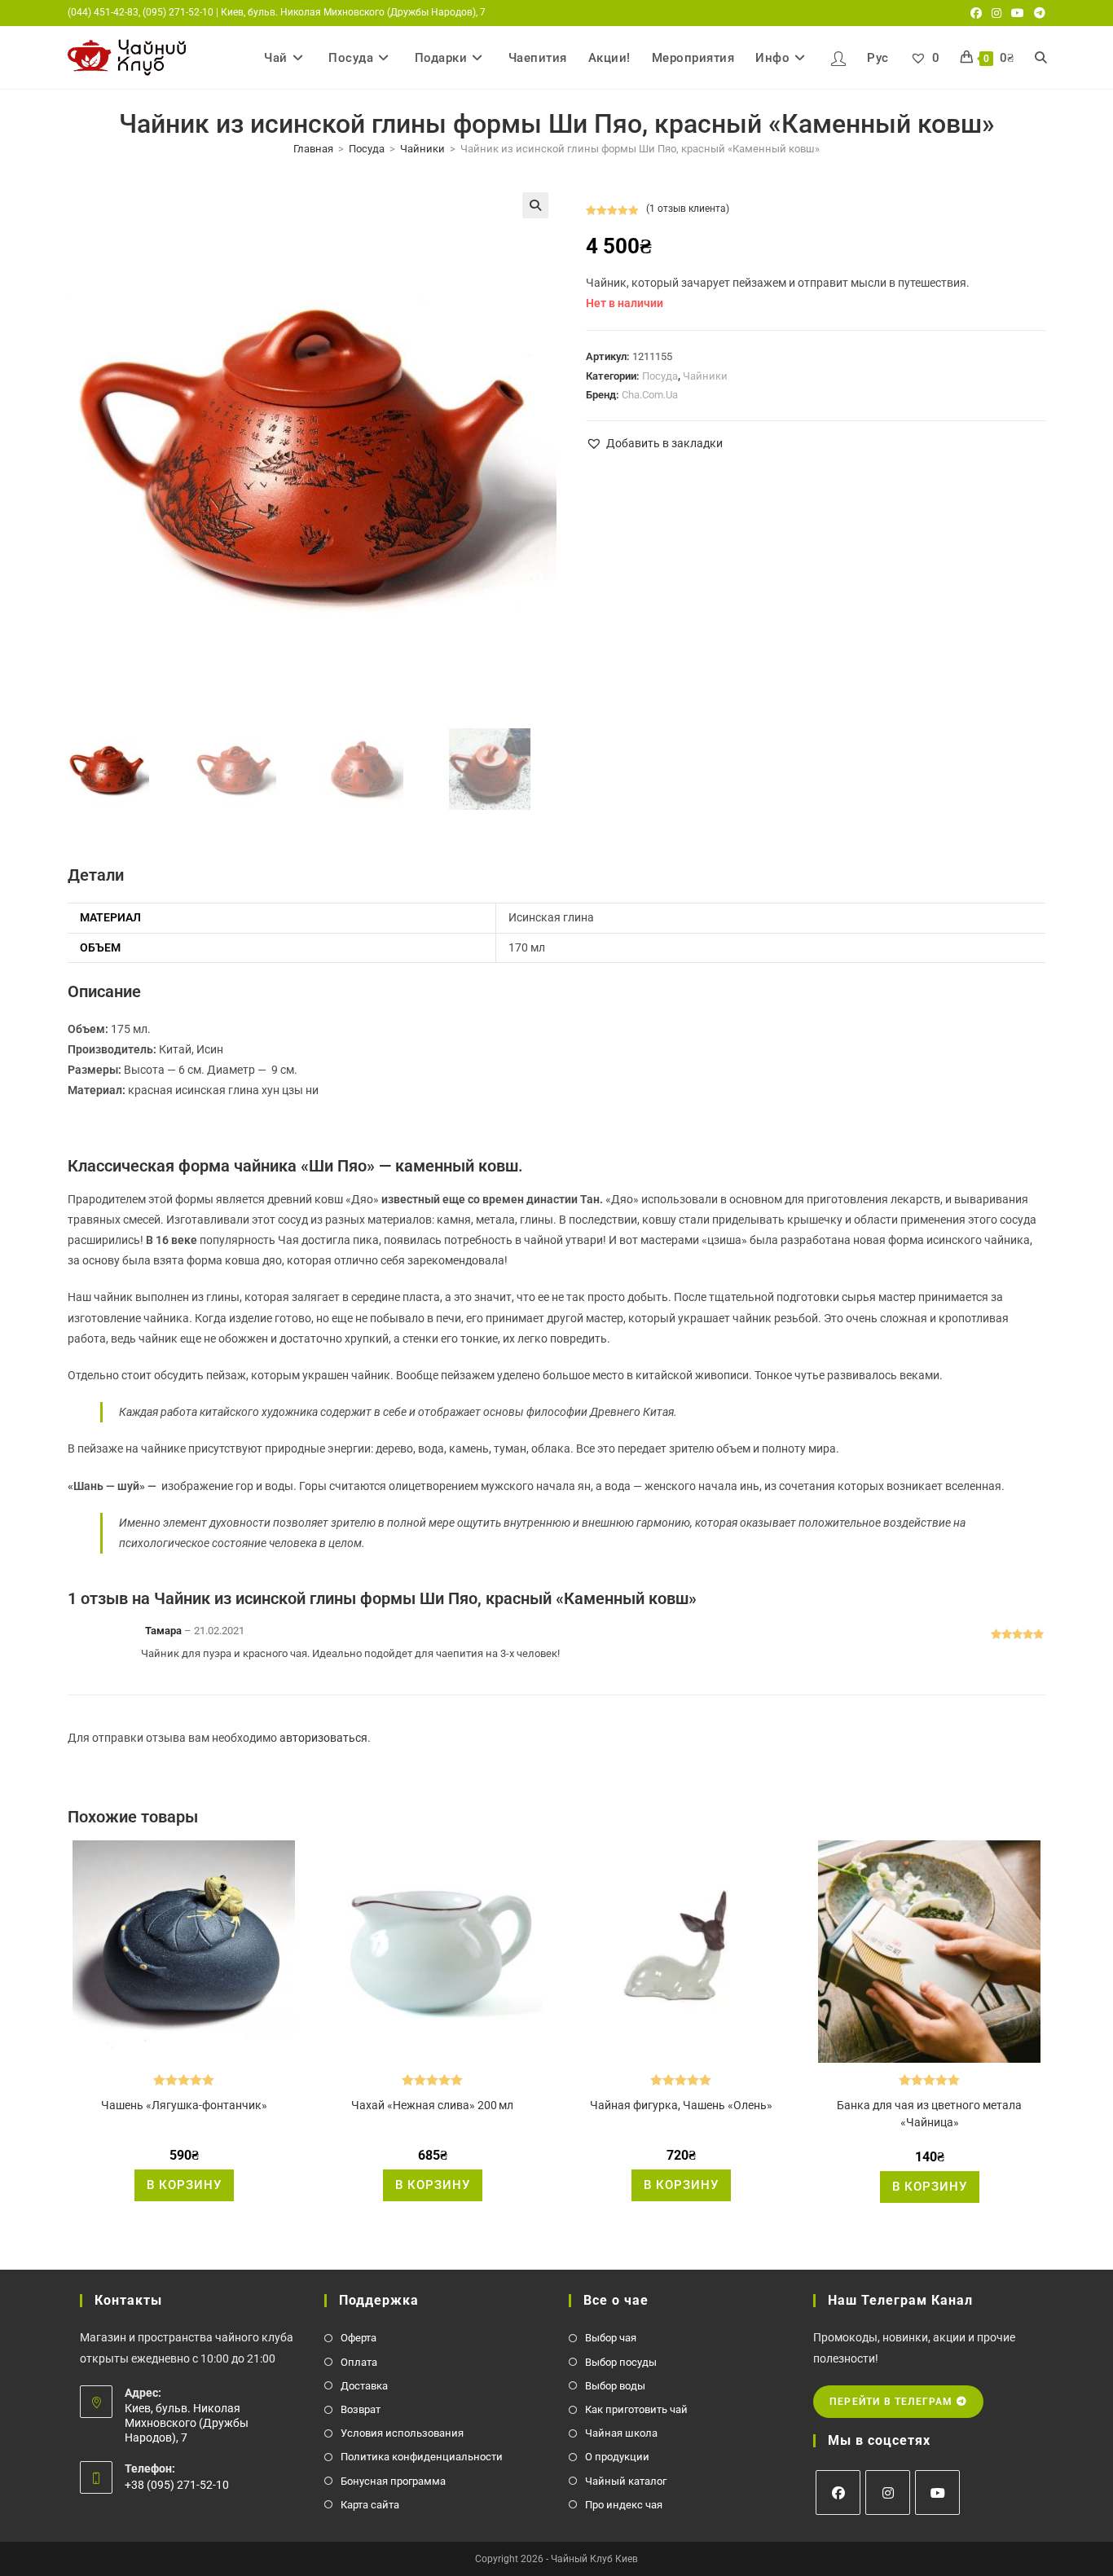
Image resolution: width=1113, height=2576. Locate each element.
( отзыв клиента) (688, 209)
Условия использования (402, 2433)
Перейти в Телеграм (893, 2402)
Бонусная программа (393, 2481)
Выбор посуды (621, 2362)
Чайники (422, 149)
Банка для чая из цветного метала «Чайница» (929, 2114)
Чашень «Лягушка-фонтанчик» (184, 2105)
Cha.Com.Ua (650, 395)
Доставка (364, 2386)
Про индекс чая (624, 2505)
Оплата (359, 2362)
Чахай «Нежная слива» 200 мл (432, 2105)
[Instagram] (888, 2492)
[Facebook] (838, 2492)
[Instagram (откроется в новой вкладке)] (996, 13)
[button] (535, 205)
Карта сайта (370, 2505)
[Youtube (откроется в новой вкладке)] (1018, 13)
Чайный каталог (626, 2481)
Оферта (359, 2338)
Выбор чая (611, 2338)
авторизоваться (323, 1738)
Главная (313, 149)
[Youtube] (937, 2492)
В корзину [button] (184, 2185)
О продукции (617, 2457)
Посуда (367, 149)
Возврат (361, 2409)
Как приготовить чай (636, 2409)
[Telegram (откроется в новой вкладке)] (1037, 13)
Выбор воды (615, 2386)
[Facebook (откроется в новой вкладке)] (976, 13)
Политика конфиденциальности (422, 2457)
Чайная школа (621, 2433)
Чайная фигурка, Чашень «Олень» (681, 2105)
